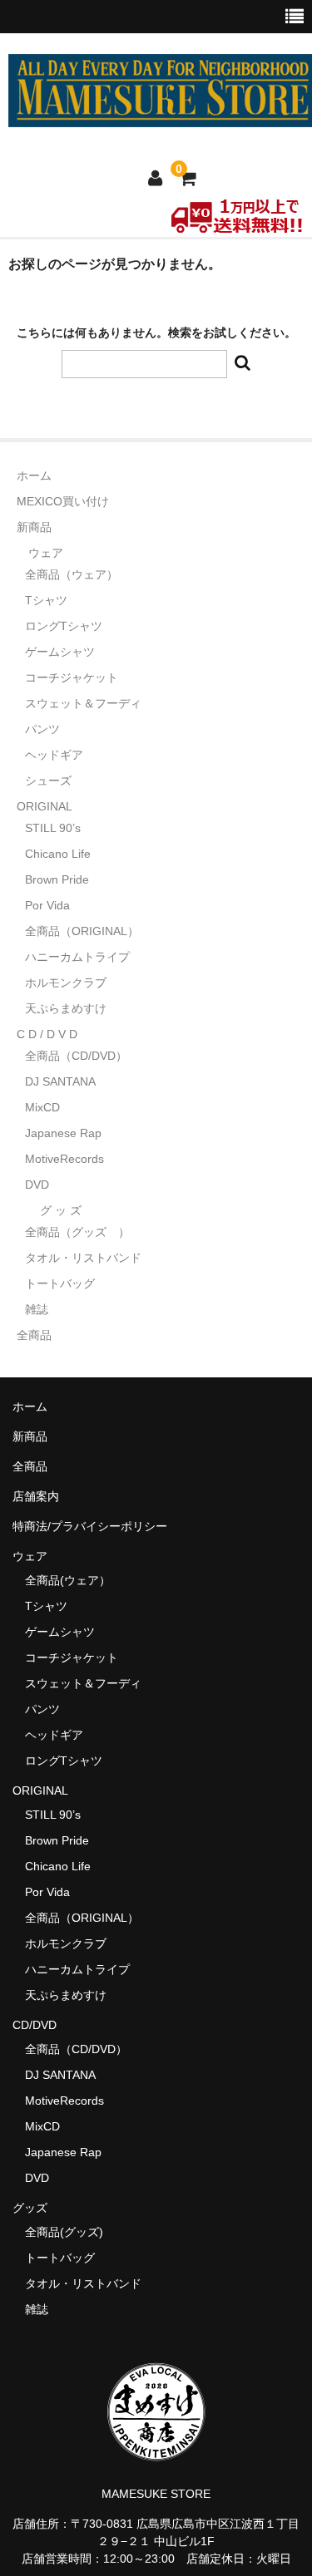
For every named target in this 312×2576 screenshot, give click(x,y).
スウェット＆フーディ (83, 703)
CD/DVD (35, 2025)
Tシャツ (46, 600)
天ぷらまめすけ (66, 1008)
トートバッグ (60, 1283)
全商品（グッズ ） (77, 1232)
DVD (37, 1185)
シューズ (48, 781)
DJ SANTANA (60, 1081)
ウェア (46, 553)
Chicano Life (58, 854)
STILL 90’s (53, 828)
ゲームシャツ (60, 652)
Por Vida (47, 905)
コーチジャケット (72, 677)
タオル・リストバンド (83, 1258)
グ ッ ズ (61, 1210)
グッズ (36, 2208)
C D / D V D (47, 1034)
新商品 (34, 527)
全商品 (34, 1335)
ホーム (34, 475)
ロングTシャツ (64, 626)
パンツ (42, 729)
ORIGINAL (45, 806)
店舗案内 (36, 1496)
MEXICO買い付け (63, 501)
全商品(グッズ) (64, 2232)
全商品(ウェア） (68, 1580)
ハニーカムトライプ (77, 957)
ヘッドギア (54, 755)
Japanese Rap (63, 1133)
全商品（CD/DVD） (82, 1056)
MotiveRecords (64, 1159)
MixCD (42, 1107)
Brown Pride (57, 879)
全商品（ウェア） (77, 574)
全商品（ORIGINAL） (82, 931)
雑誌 (37, 1309)
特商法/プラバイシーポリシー (90, 1526)
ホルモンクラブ (66, 983)
